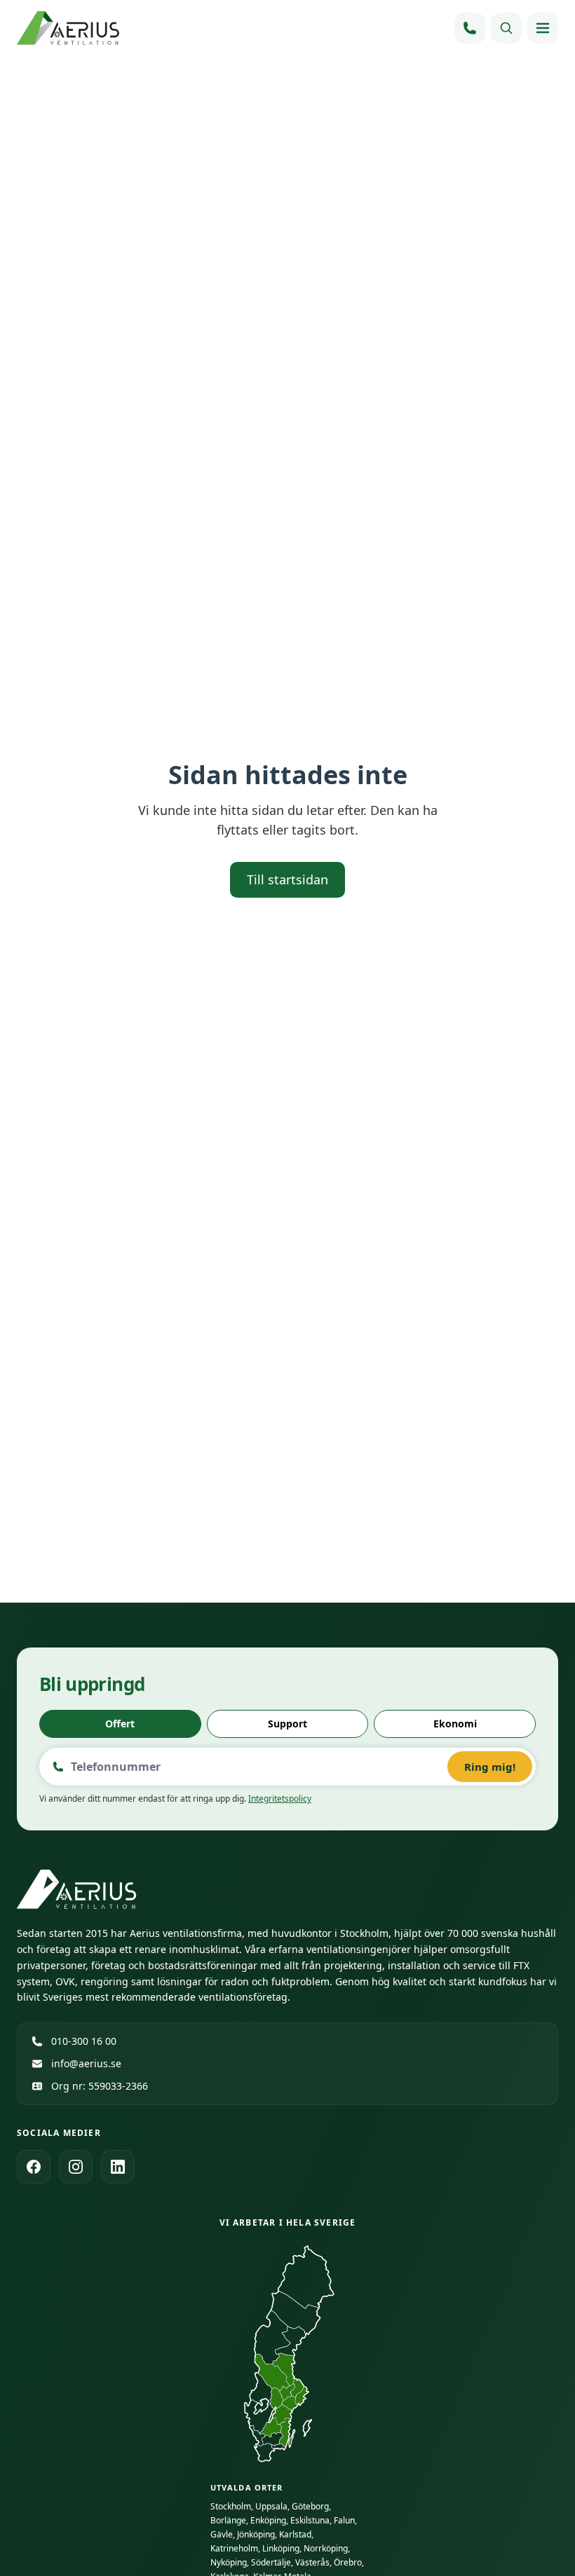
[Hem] (69, 28)
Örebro (348, 2562)
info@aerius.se (86, 2063)
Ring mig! (490, 1767)
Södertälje (271, 2562)
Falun (344, 2520)
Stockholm (231, 2506)
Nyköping (229, 2562)
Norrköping (326, 2548)
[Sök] (506, 28)
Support (287, 1724)
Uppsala (271, 2506)
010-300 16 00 (84, 2041)
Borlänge (228, 2520)
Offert (120, 1724)
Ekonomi (455, 1724)
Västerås (312, 2562)
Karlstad (295, 2534)
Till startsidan (287, 879)
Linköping (281, 2548)
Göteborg (310, 2506)
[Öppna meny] (543, 28)
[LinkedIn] (118, 2167)
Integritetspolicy (280, 1799)
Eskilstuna (310, 2520)
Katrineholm (234, 2548)
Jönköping (256, 2534)
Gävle (222, 2534)
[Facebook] (34, 2167)
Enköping (268, 2520)
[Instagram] (76, 2167)
